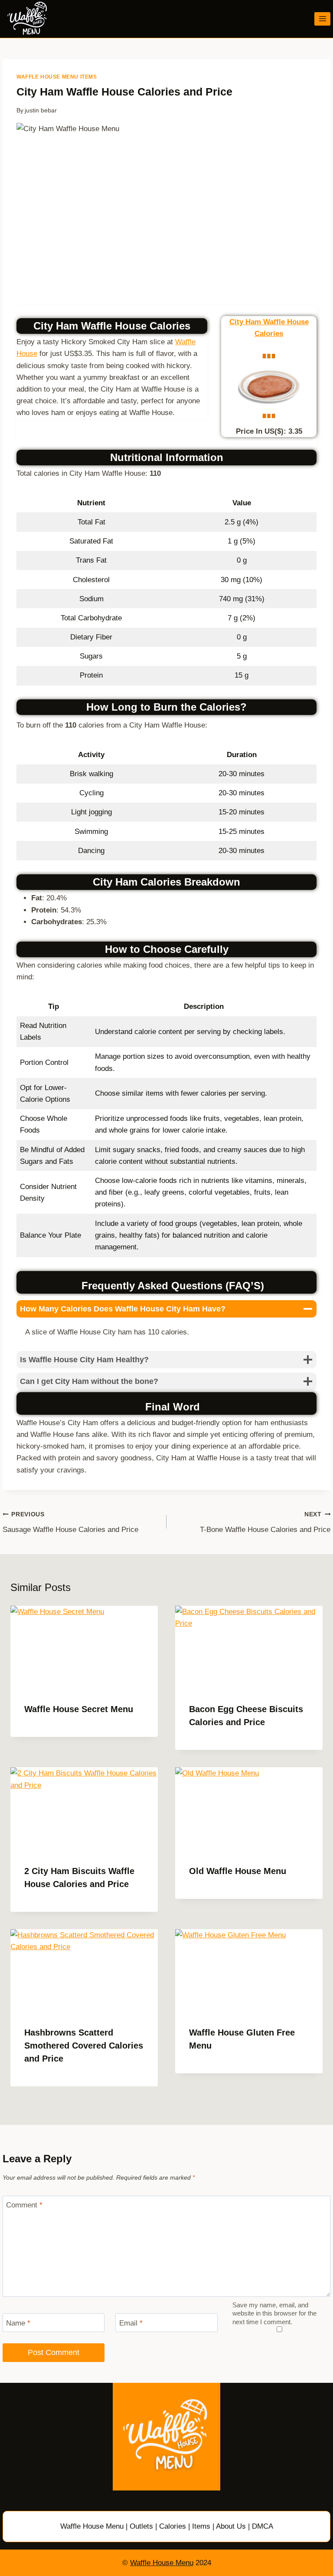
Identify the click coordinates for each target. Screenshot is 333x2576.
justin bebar (41, 110)
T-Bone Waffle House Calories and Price (265, 1522)
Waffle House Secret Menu (79, 1709)
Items (201, 2526)
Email (131, 2323)
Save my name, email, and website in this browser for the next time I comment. (274, 2314)
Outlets (141, 2526)
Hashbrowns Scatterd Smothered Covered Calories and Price (84, 2046)
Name (18, 2323)
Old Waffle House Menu (238, 1871)
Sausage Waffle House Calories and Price (70, 1522)
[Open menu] (322, 19)
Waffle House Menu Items (57, 77)
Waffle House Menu (92, 2526)
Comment (24, 2205)
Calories (173, 2526)
